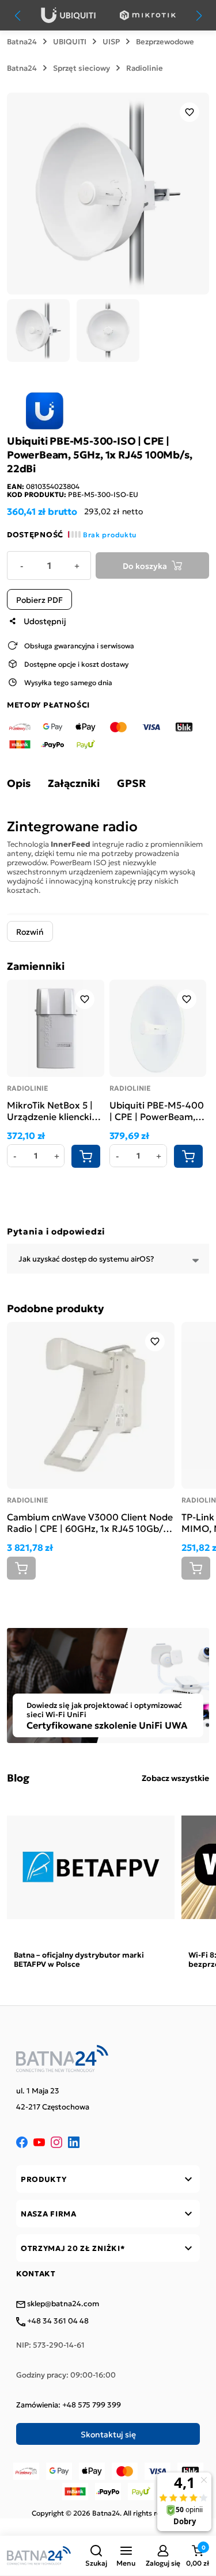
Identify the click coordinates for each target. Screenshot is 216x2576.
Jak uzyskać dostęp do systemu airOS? (86, 1258)
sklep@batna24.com (62, 2304)
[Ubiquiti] (68, 15)
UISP (111, 41)
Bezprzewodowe (165, 41)
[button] (96, 2556)
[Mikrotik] (148, 15)
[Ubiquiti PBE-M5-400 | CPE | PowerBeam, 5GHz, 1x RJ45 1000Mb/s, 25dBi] (158, 1028)
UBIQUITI (70, 41)
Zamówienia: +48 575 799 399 (69, 2405)
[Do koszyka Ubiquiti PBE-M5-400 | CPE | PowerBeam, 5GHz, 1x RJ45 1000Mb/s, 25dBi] (188, 1156)
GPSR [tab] (131, 783)
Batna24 (22, 41)
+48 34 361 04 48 (57, 2321)
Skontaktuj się (108, 2434)
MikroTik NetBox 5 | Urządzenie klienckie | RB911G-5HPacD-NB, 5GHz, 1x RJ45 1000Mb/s (54, 1110)
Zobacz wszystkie (175, 1778)
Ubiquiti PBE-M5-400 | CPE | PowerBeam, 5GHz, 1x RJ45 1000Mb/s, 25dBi (157, 1110)
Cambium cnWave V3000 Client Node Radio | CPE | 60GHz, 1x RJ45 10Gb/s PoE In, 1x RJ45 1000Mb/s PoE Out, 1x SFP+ (90, 1522)
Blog (18, 1778)
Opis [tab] (19, 783)
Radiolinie (145, 68)
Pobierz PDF (39, 599)
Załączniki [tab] (74, 783)
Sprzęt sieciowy (82, 68)
